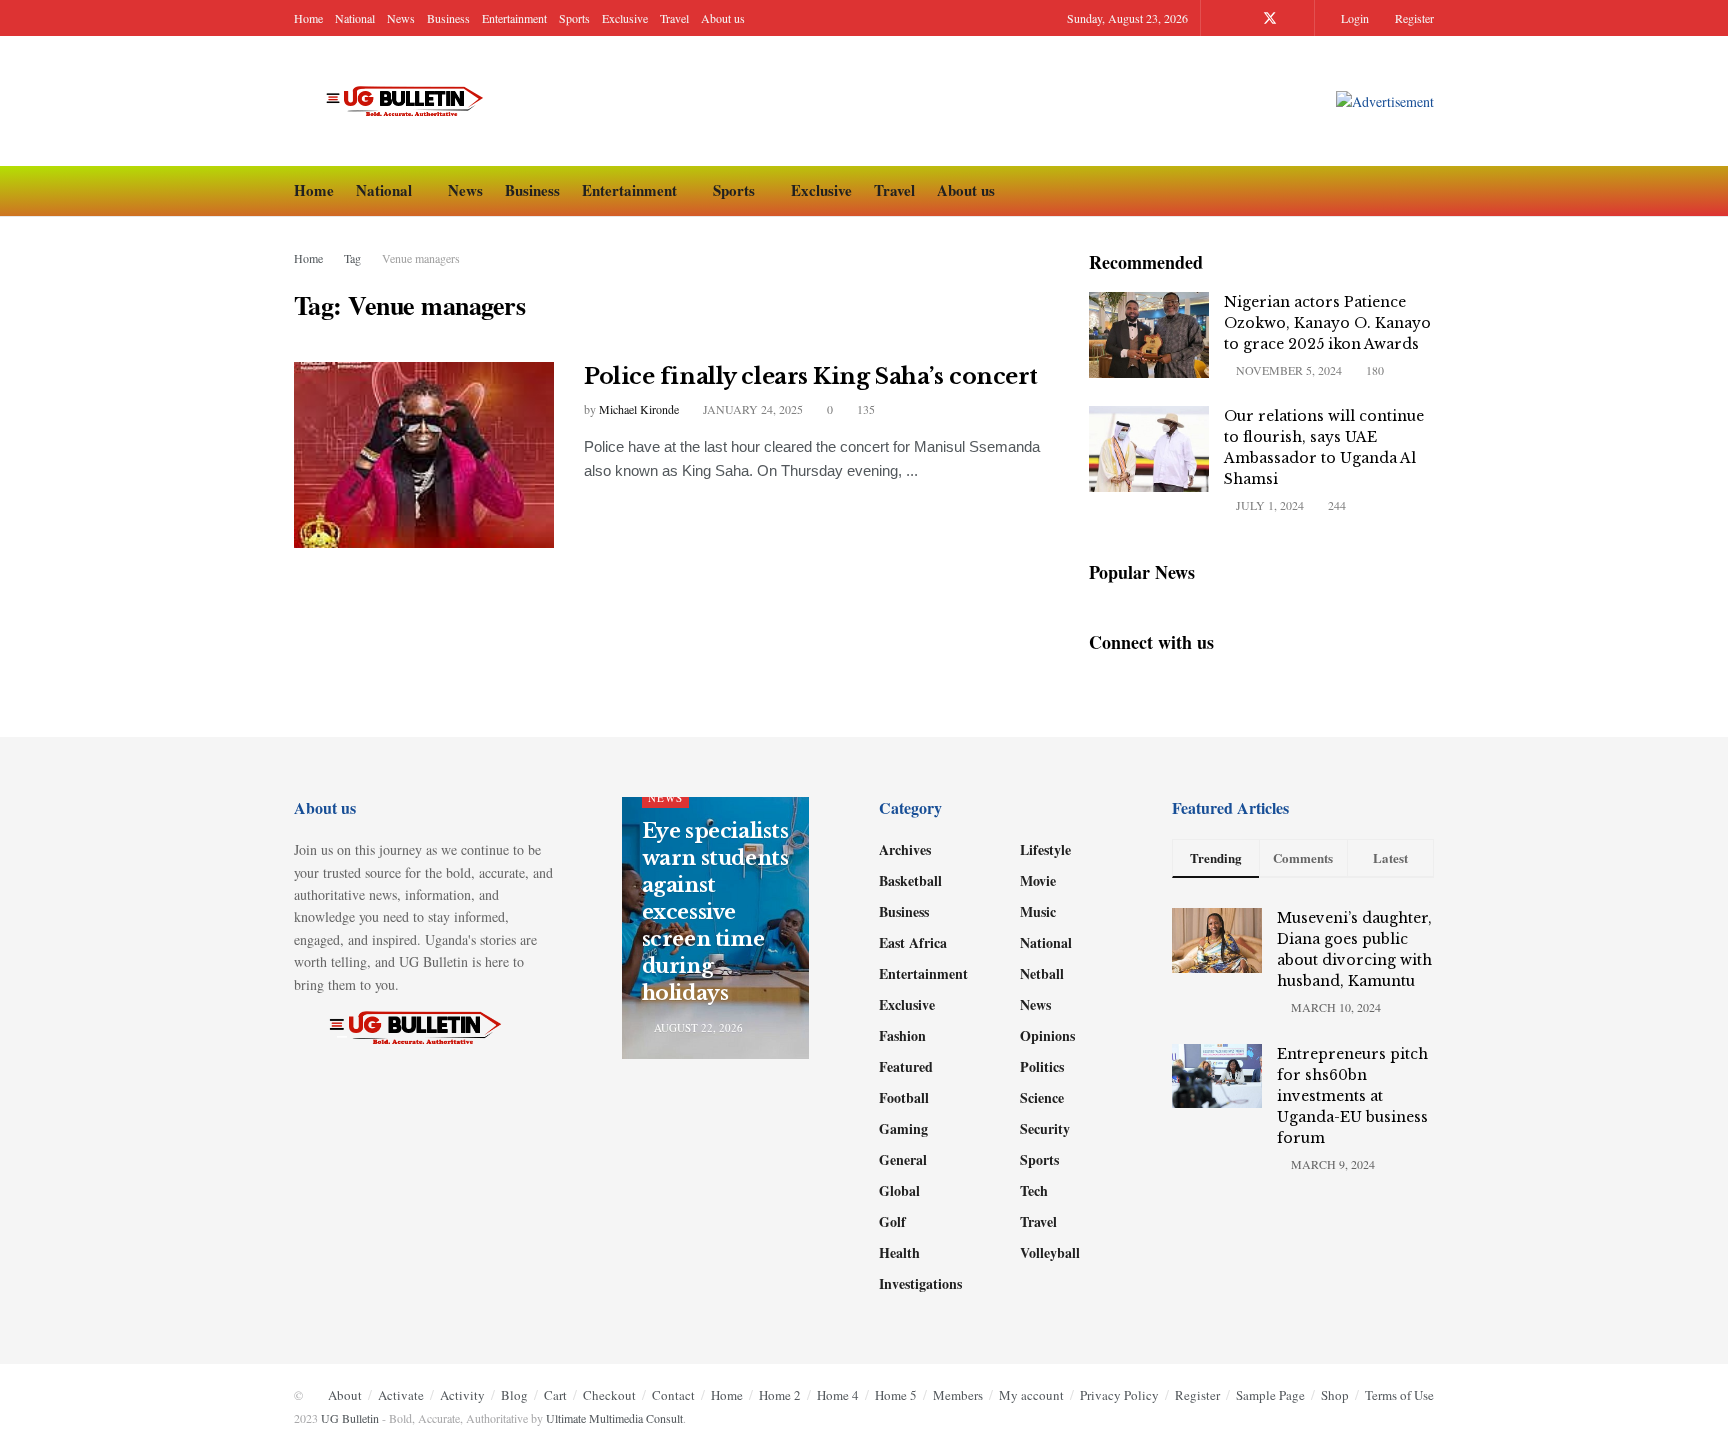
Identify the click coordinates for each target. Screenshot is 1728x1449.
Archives (905, 849)
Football (904, 1097)
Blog (514, 1395)
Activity (462, 1395)
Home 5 (896, 1395)
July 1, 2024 (1268, 505)
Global (899, 1190)
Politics (1042, 1066)
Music (1038, 911)
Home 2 (780, 1395)
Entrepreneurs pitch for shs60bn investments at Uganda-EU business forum (1352, 1096)
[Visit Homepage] (413, 101)
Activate (401, 1395)
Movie (1038, 880)
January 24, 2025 (751, 409)
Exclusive (625, 18)
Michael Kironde (639, 409)
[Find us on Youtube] (1296, 18)
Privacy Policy (1119, 1395)
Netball (1042, 973)
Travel (674, 18)
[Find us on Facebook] (1243, 18)
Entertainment (514, 18)
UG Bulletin (350, 1418)
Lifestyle (1045, 849)
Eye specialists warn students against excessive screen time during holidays (715, 912)
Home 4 (838, 1395)
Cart (555, 1395)
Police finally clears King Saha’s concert (811, 376)
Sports (574, 18)
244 (1335, 505)
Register (1413, 18)
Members (958, 1395)
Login (1353, 18)
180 (1373, 370)
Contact (673, 1395)
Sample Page (1270, 1395)
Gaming (903, 1128)
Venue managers (421, 258)
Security (1045, 1128)
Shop (1335, 1395)
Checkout (609, 1395)
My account (1031, 1395)
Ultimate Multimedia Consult (614, 1418)
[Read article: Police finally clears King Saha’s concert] (424, 455)
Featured (906, 1066)
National (355, 18)
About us (723, 18)
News (401, 18)
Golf (892, 1221)
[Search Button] (1426, 191)
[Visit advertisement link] (1385, 101)
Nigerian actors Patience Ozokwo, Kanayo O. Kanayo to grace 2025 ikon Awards (1327, 323)
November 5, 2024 (1287, 370)
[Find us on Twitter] (1270, 18)
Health (899, 1252)
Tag (352, 258)
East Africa (913, 942)
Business (448, 18)
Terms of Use (1399, 1395)
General (903, 1159)
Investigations (920, 1283)
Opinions (1047, 1035)
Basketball (910, 880)
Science (1042, 1097)
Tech (1034, 1190)
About (345, 1395)
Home (308, 18)
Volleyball (1050, 1252)
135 (864, 409)
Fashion (902, 1035)
